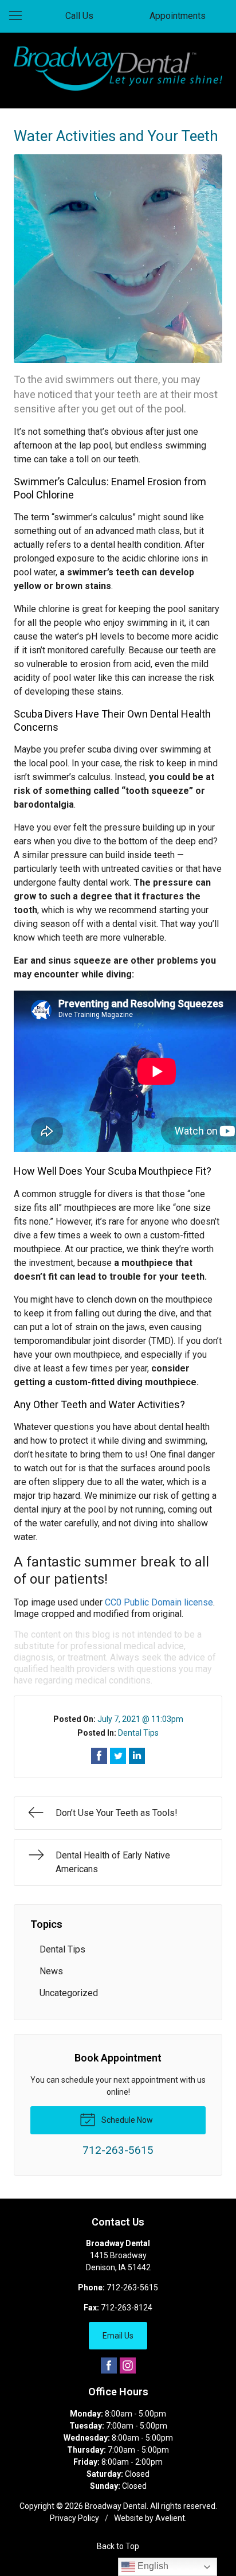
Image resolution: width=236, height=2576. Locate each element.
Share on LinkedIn (137, 1756)
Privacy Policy (74, 2518)
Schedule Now (126, 2120)
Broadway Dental (116, 2506)
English (152, 2566)
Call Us (79, 16)
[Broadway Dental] (118, 69)
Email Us (118, 2336)
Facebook (109, 2365)
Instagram (128, 2365)
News (51, 1971)
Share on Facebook (99, 1756)
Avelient (170, 2518)
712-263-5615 (132, 2287)
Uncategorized (69, 1993)
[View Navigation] (19, 16)
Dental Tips (138, 1733)
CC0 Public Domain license (159, 1602)
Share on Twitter (118, 1756)
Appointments (178, 16)
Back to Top (118, 2546)
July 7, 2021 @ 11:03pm (140, 1719)
